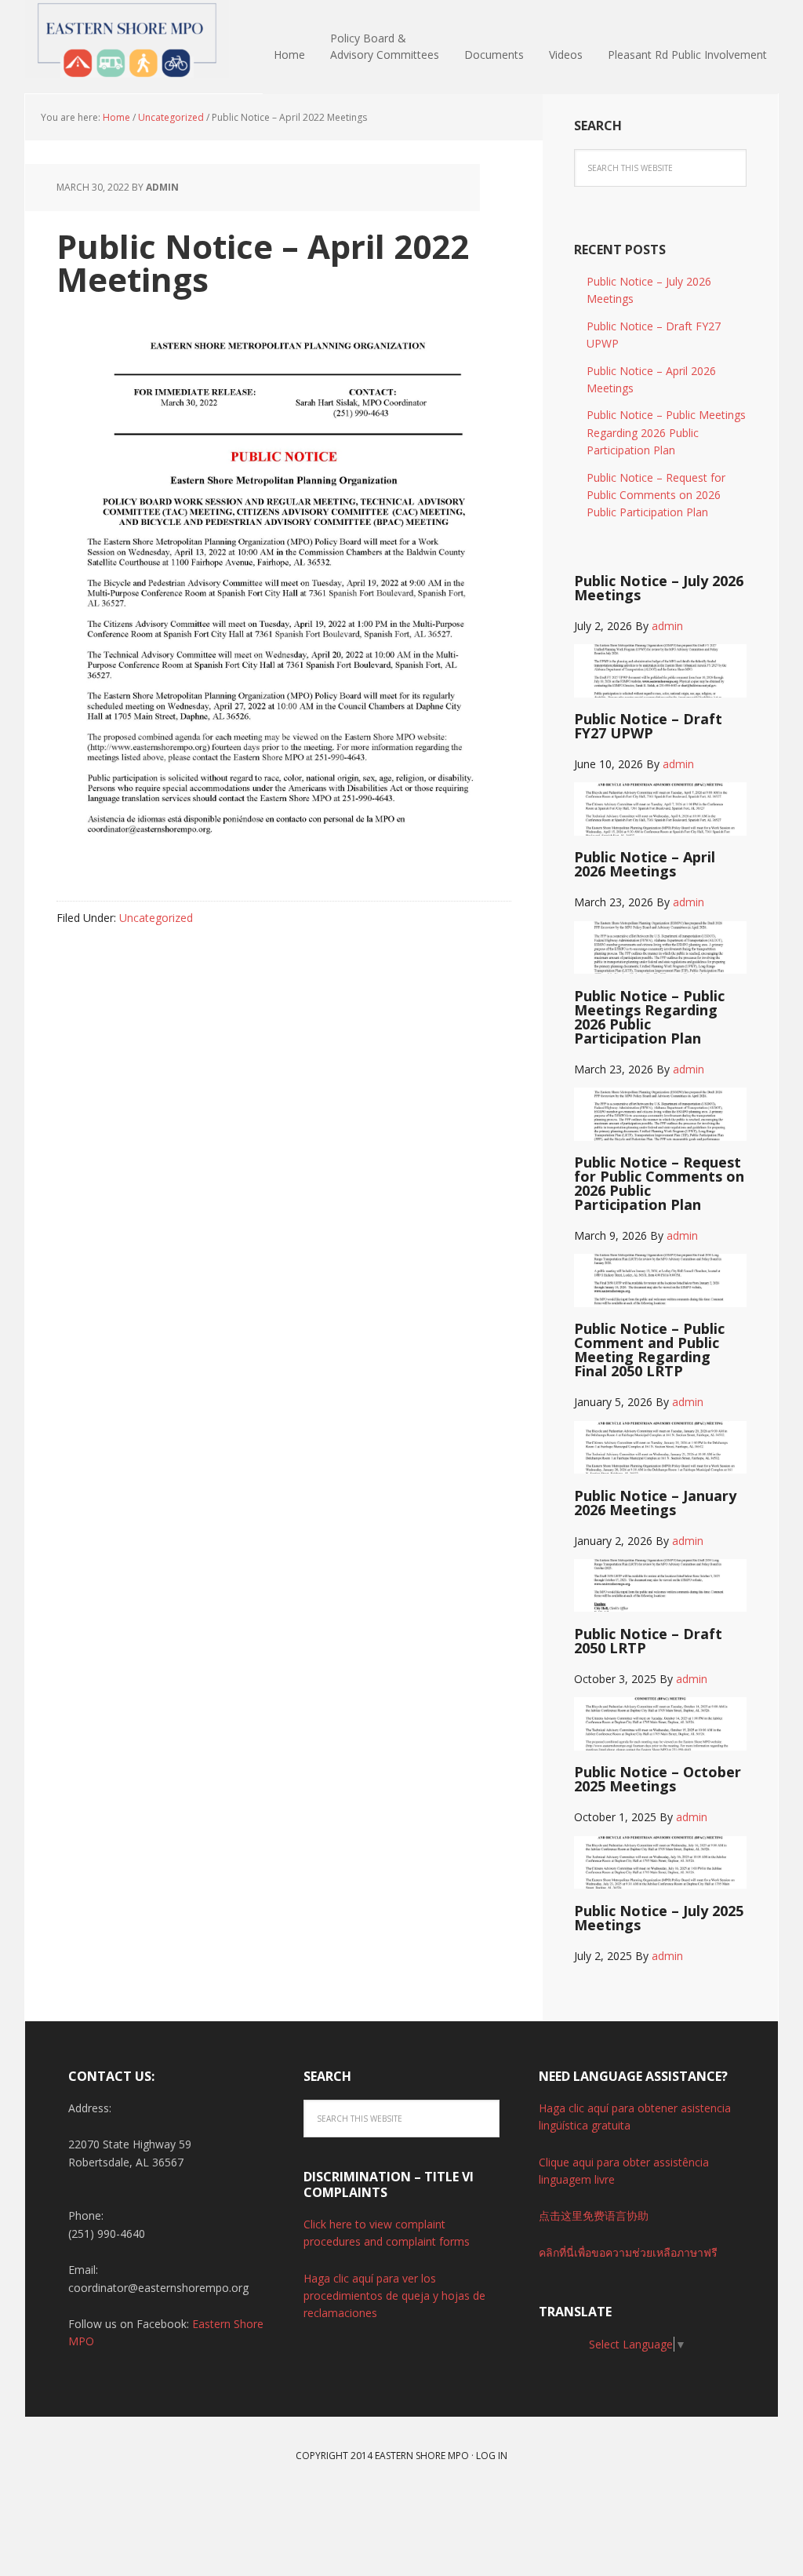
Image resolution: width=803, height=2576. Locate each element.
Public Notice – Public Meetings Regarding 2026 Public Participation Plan (666, 432)
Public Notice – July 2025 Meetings (659, 1918)
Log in (492, 2456)
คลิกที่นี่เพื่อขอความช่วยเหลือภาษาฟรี (628, 2252)
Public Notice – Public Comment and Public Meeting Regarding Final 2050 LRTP (649, 1350)
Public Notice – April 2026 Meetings (645, 864)
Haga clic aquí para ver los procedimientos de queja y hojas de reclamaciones (394, 2296)
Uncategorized (156, 918)
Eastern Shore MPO (127, 39)
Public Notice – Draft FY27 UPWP (648, 726)
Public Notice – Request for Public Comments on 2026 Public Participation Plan (656, 495)
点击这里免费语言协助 (594, 2215)
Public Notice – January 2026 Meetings (655, 1503)
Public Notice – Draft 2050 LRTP (648, 1641)
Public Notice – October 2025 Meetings (658, 1779)
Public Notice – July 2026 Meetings (659, 588)
